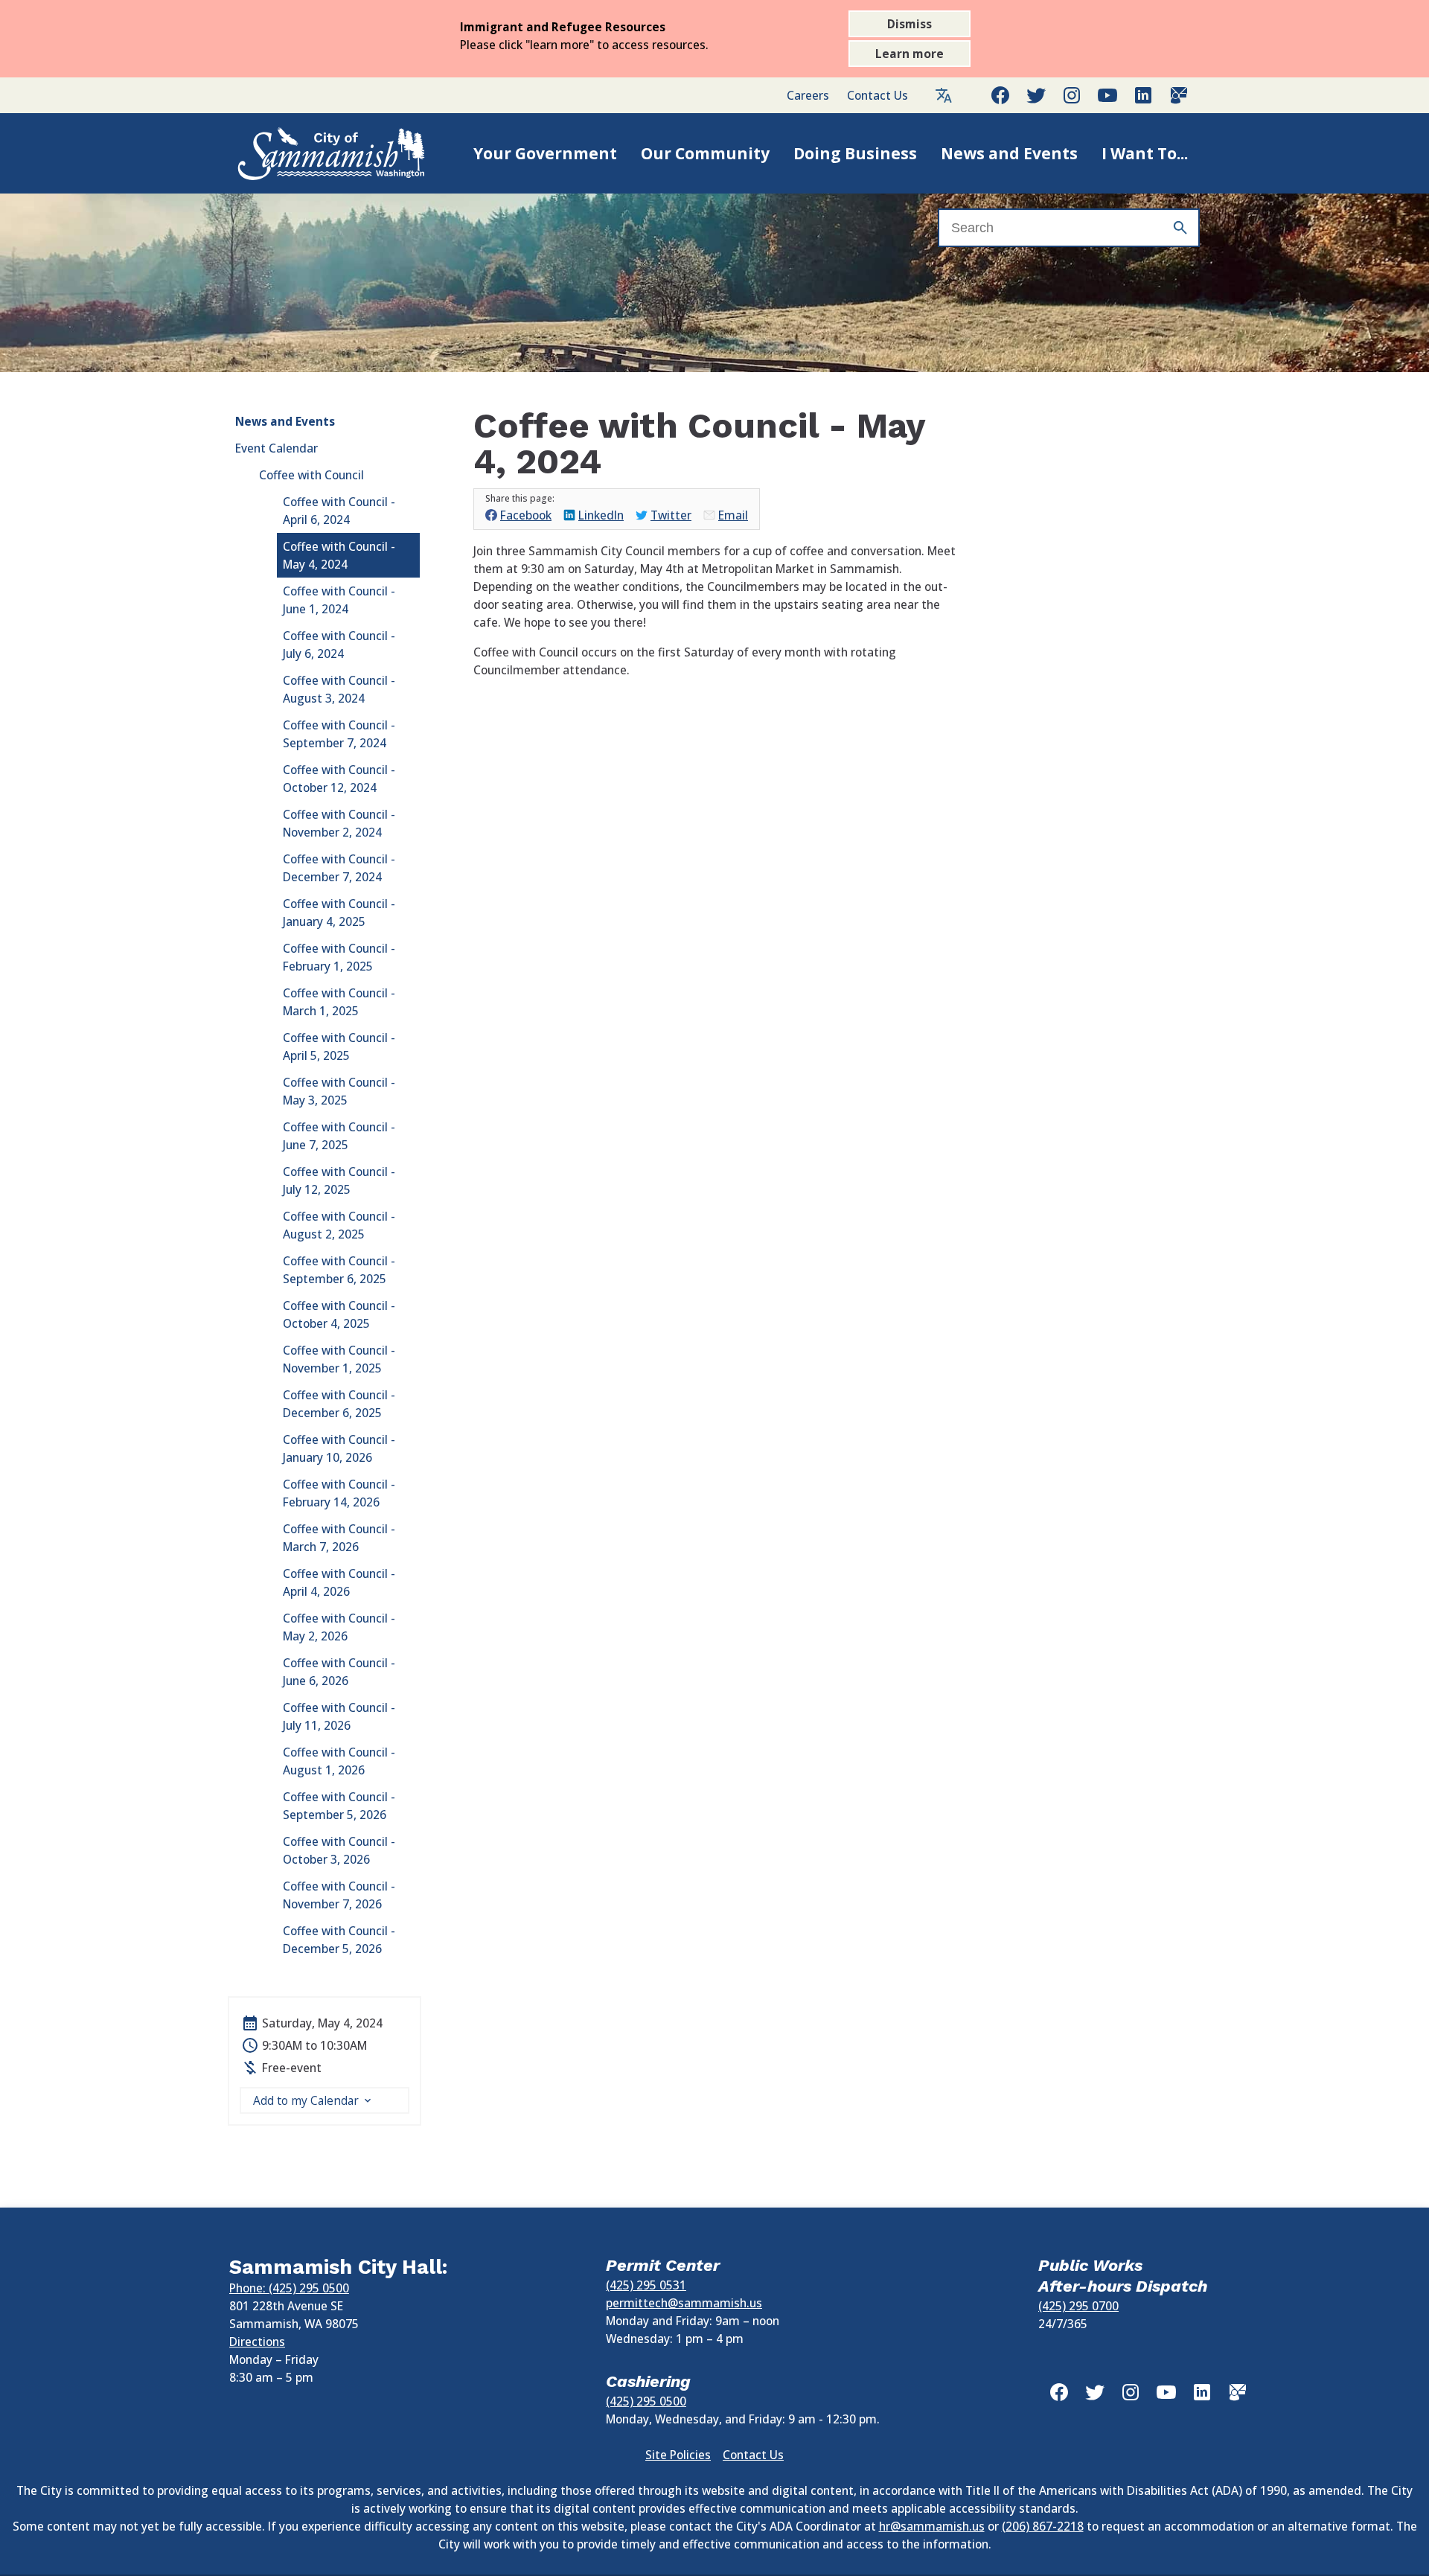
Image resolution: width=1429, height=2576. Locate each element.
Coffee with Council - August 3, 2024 (339, 689)
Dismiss (909, 24)
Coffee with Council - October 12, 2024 (339, 779)
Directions (257, 2342)
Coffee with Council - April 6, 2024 (339, 511)
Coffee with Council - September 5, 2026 (339, 1806)
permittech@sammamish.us (684, 2303)
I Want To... (1145, 153)
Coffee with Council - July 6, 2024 (339, 645)
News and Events (1009, 153)
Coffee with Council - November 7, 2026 (339, 1895)
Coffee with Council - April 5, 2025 (339, 1046)
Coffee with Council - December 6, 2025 (339, 1404)
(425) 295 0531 (646, 2285)
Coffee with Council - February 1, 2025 (339, 957)
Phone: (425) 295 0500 (289, 2288)
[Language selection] (944, 95)
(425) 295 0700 (1078, 2306)
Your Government (545, 153)
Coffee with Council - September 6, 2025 (339, 1270)
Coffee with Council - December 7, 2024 (339, 868)
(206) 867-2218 (1043, 2526)
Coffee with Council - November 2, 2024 (339, 823)
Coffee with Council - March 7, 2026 (339, 1538)
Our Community (705, 153)
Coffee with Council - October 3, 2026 (339, 1850)
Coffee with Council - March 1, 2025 (339, 1002)
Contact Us (877, 95)
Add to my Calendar (306, 2100)
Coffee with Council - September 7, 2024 (339, 734)
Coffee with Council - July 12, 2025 (339, 1180)
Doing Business (855, 153)
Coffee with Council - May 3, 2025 (339, 1091)
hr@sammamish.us (932, 2526)
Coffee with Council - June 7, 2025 (339, 1136)
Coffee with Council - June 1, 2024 (339, 600)
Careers (808, 95)
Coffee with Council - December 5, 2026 (339, 1940)
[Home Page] (316, 153)
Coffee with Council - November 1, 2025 (339, 1359)
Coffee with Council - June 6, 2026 (339, 1672)
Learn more (909, 54)
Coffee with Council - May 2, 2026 (339, 1627)
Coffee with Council (311, 475)
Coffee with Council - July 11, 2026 (339, 1716)
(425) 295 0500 (646, 2401)
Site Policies (678, 2455)
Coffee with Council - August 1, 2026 (339, 1761)
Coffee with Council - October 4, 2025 (339, 1314)
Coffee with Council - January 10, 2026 (339, 1448)
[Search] (1180, 228)
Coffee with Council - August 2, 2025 (339, 1225)
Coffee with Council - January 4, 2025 (339, 913)
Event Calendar (276, 448)
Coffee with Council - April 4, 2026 (339, 1582)
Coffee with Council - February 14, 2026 (339, 1493)
